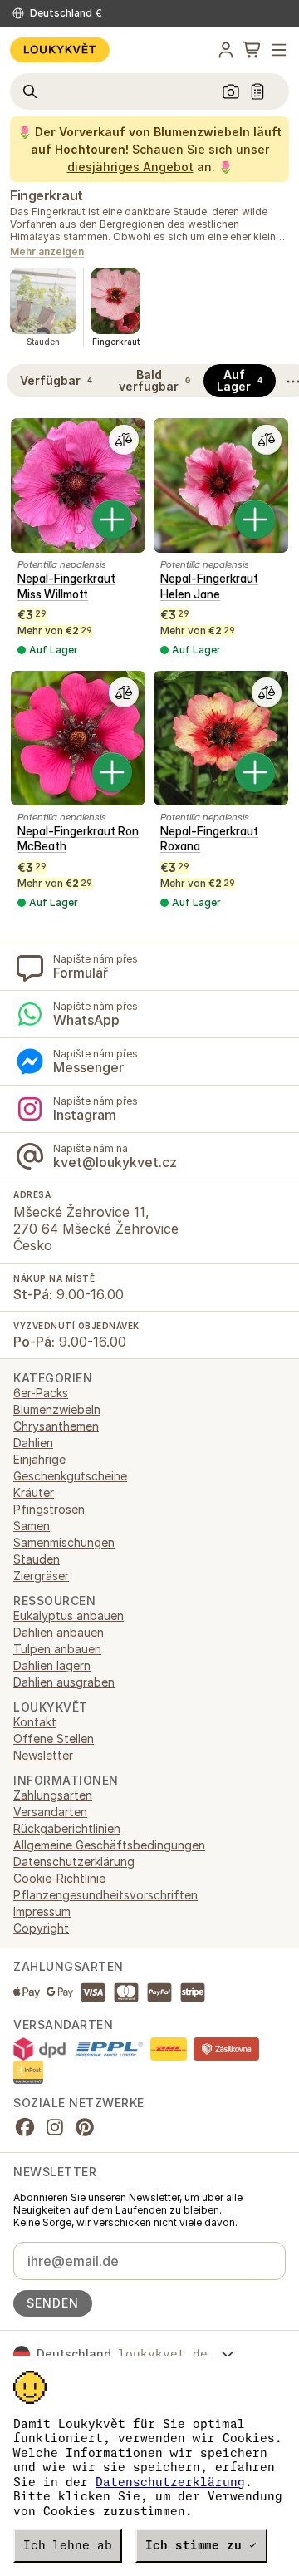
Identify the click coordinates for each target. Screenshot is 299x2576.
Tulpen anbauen (57, 1649)
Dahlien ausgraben (64, 1682)
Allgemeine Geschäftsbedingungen (109, 1845)
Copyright (41, 1928)
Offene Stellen (54, 1739)
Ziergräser (41, 1576)
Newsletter (43, 1755)
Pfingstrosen (49, 1509)
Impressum (42, 1911)
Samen (32, 1526)
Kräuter (34, 1492)
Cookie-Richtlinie (59, 1878)
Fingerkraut (47, 195)
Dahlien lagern (52, 1665)
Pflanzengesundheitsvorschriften (105, 1895)
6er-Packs (41, 1393)
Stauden (37, 1559)
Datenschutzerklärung (170, 2482)
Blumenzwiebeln (57, 1409)
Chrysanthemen (56, 1426)
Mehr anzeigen (47, 252)
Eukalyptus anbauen (69, 1616)
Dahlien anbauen (59, 1632)
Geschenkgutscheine (70, 1476)
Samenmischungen (64, 1542)
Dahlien (33, 1443)
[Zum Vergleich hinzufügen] (124, 440)
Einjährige (39, 1459)
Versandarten (50, 1812)
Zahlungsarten (53, 1795)
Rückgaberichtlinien (67, 1828)
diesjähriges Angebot (130, 167)
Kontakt (35, 1722)
